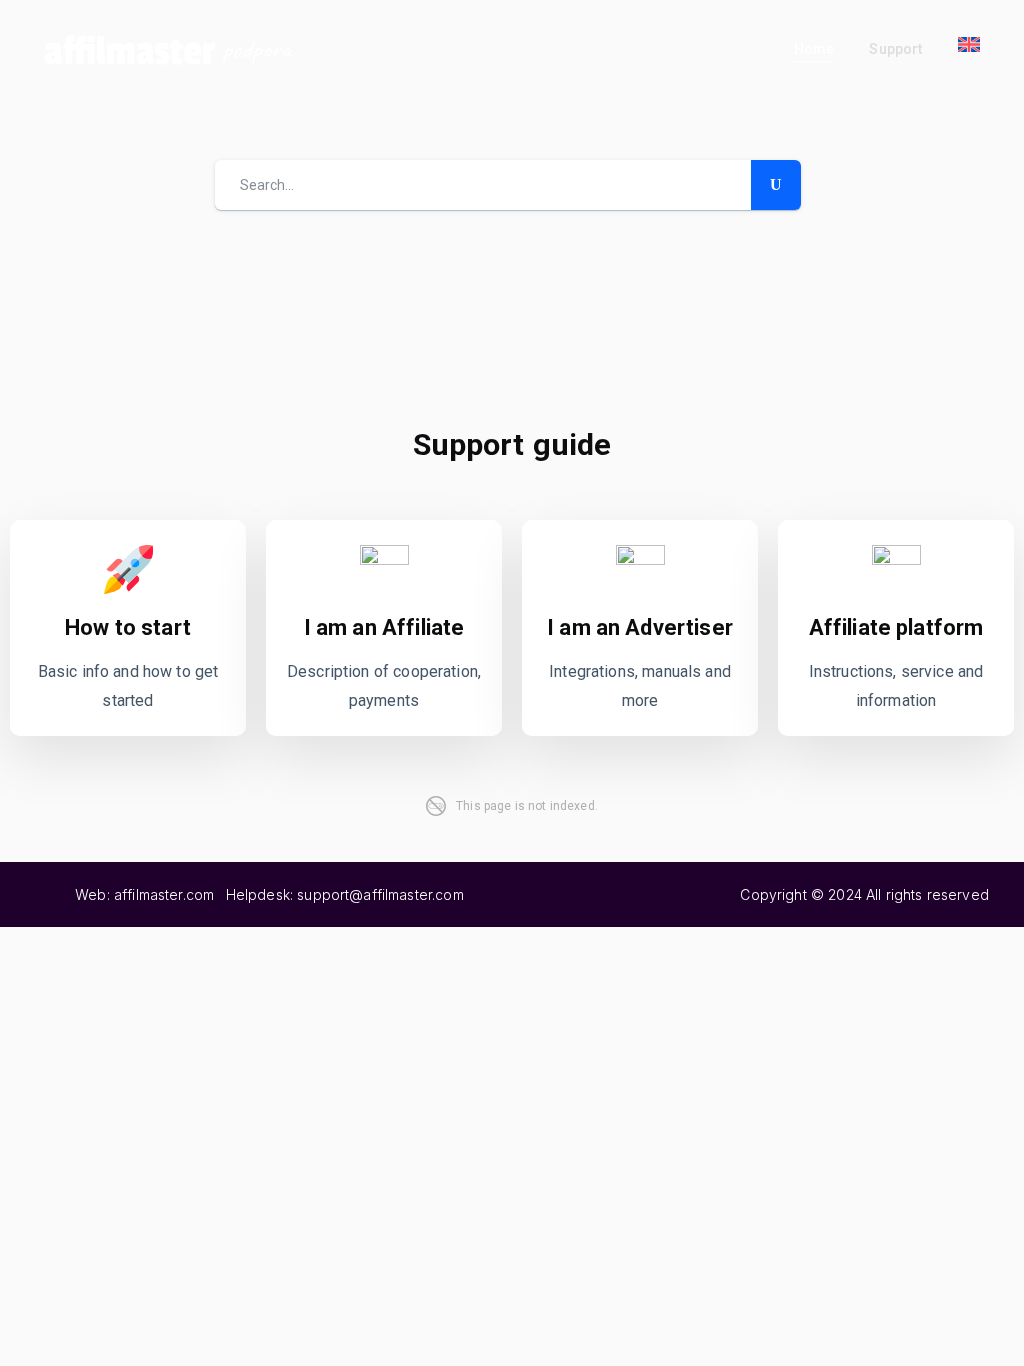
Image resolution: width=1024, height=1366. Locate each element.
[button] (969, 44)
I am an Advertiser (640, 627)
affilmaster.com (164, 894)
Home (814, 49)
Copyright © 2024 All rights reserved (864, 894)
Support (895, 49)
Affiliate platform (896, 627)
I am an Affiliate (384, 627)
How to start (128, 627)
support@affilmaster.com (380, 894)
